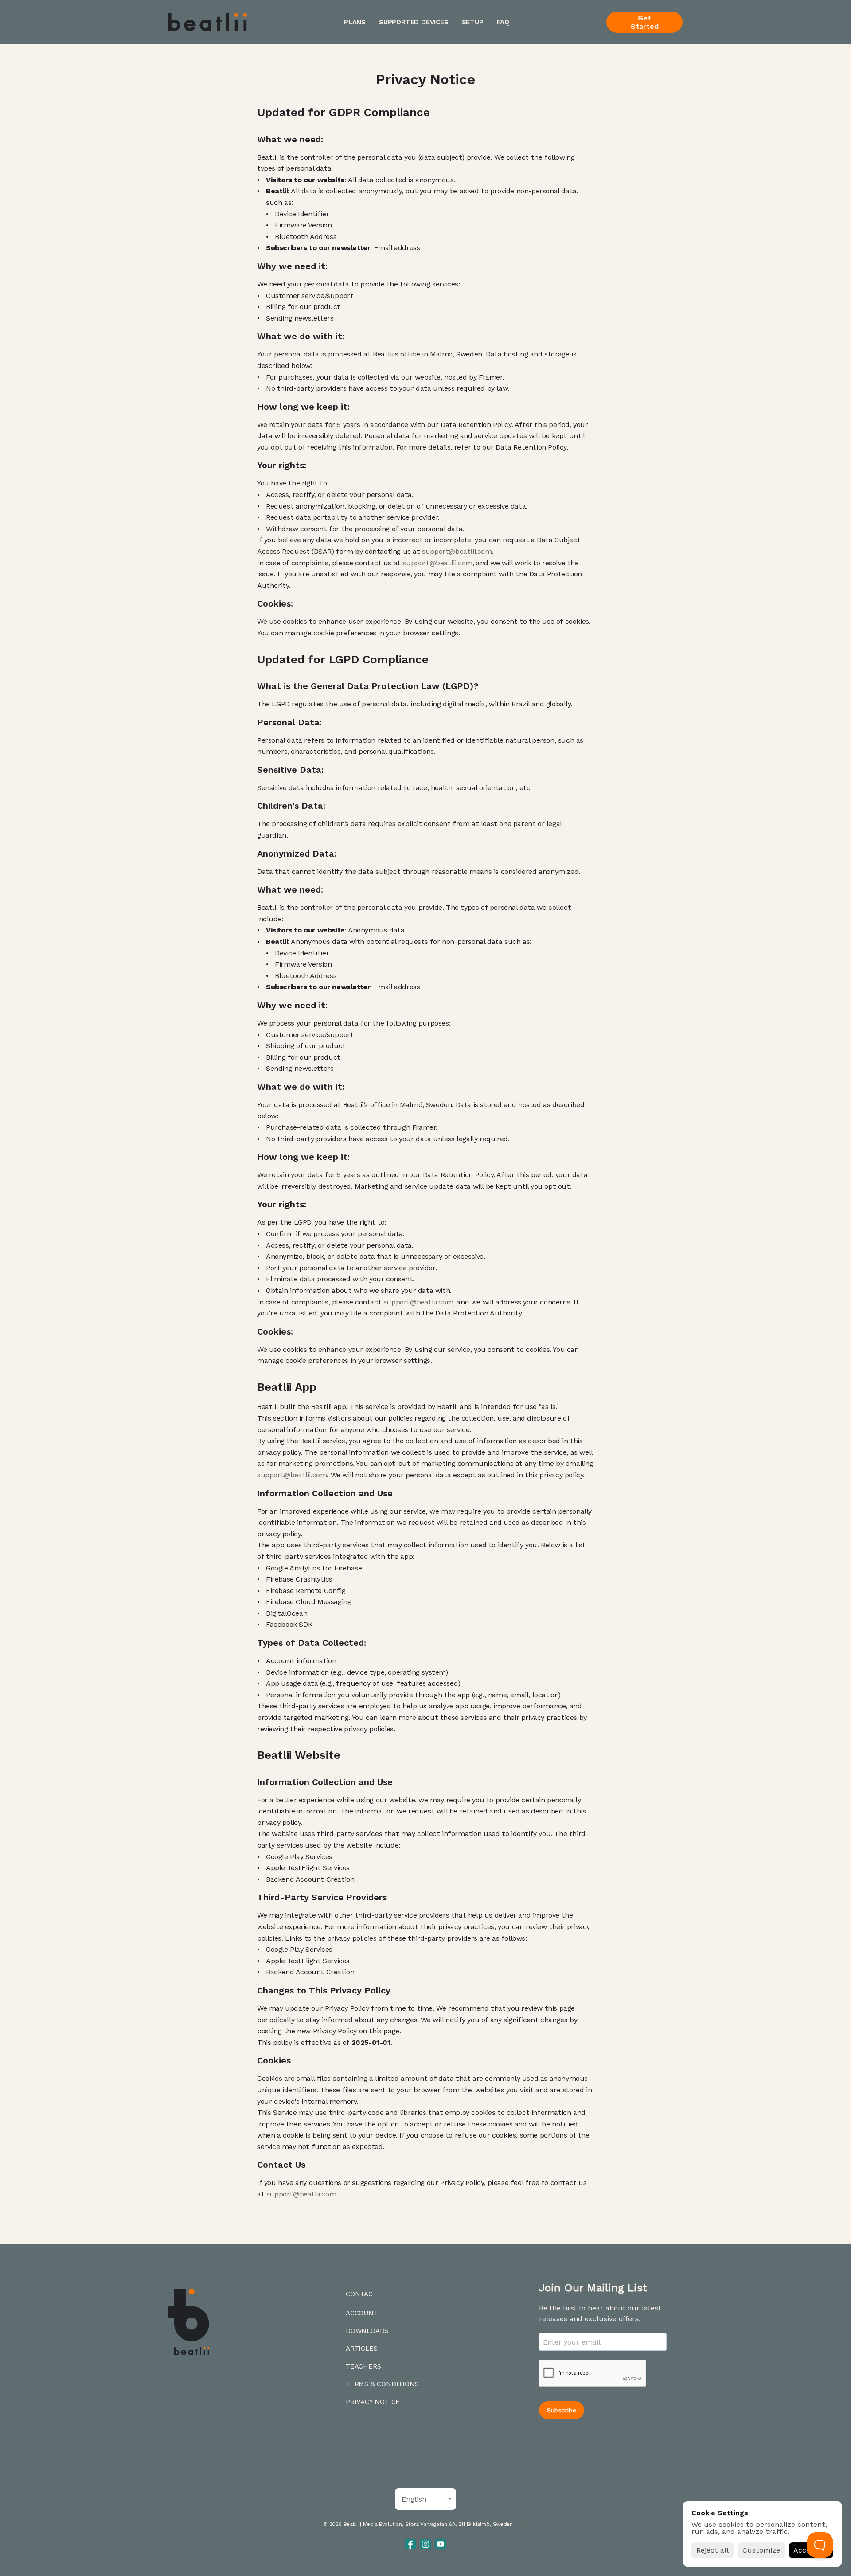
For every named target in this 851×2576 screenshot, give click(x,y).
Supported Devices (414, 22)
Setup (473, 22)
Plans (355, 22)
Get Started (645, 22)
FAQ (503, 22)
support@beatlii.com (457, 551)
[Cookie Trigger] (523, 2525)
